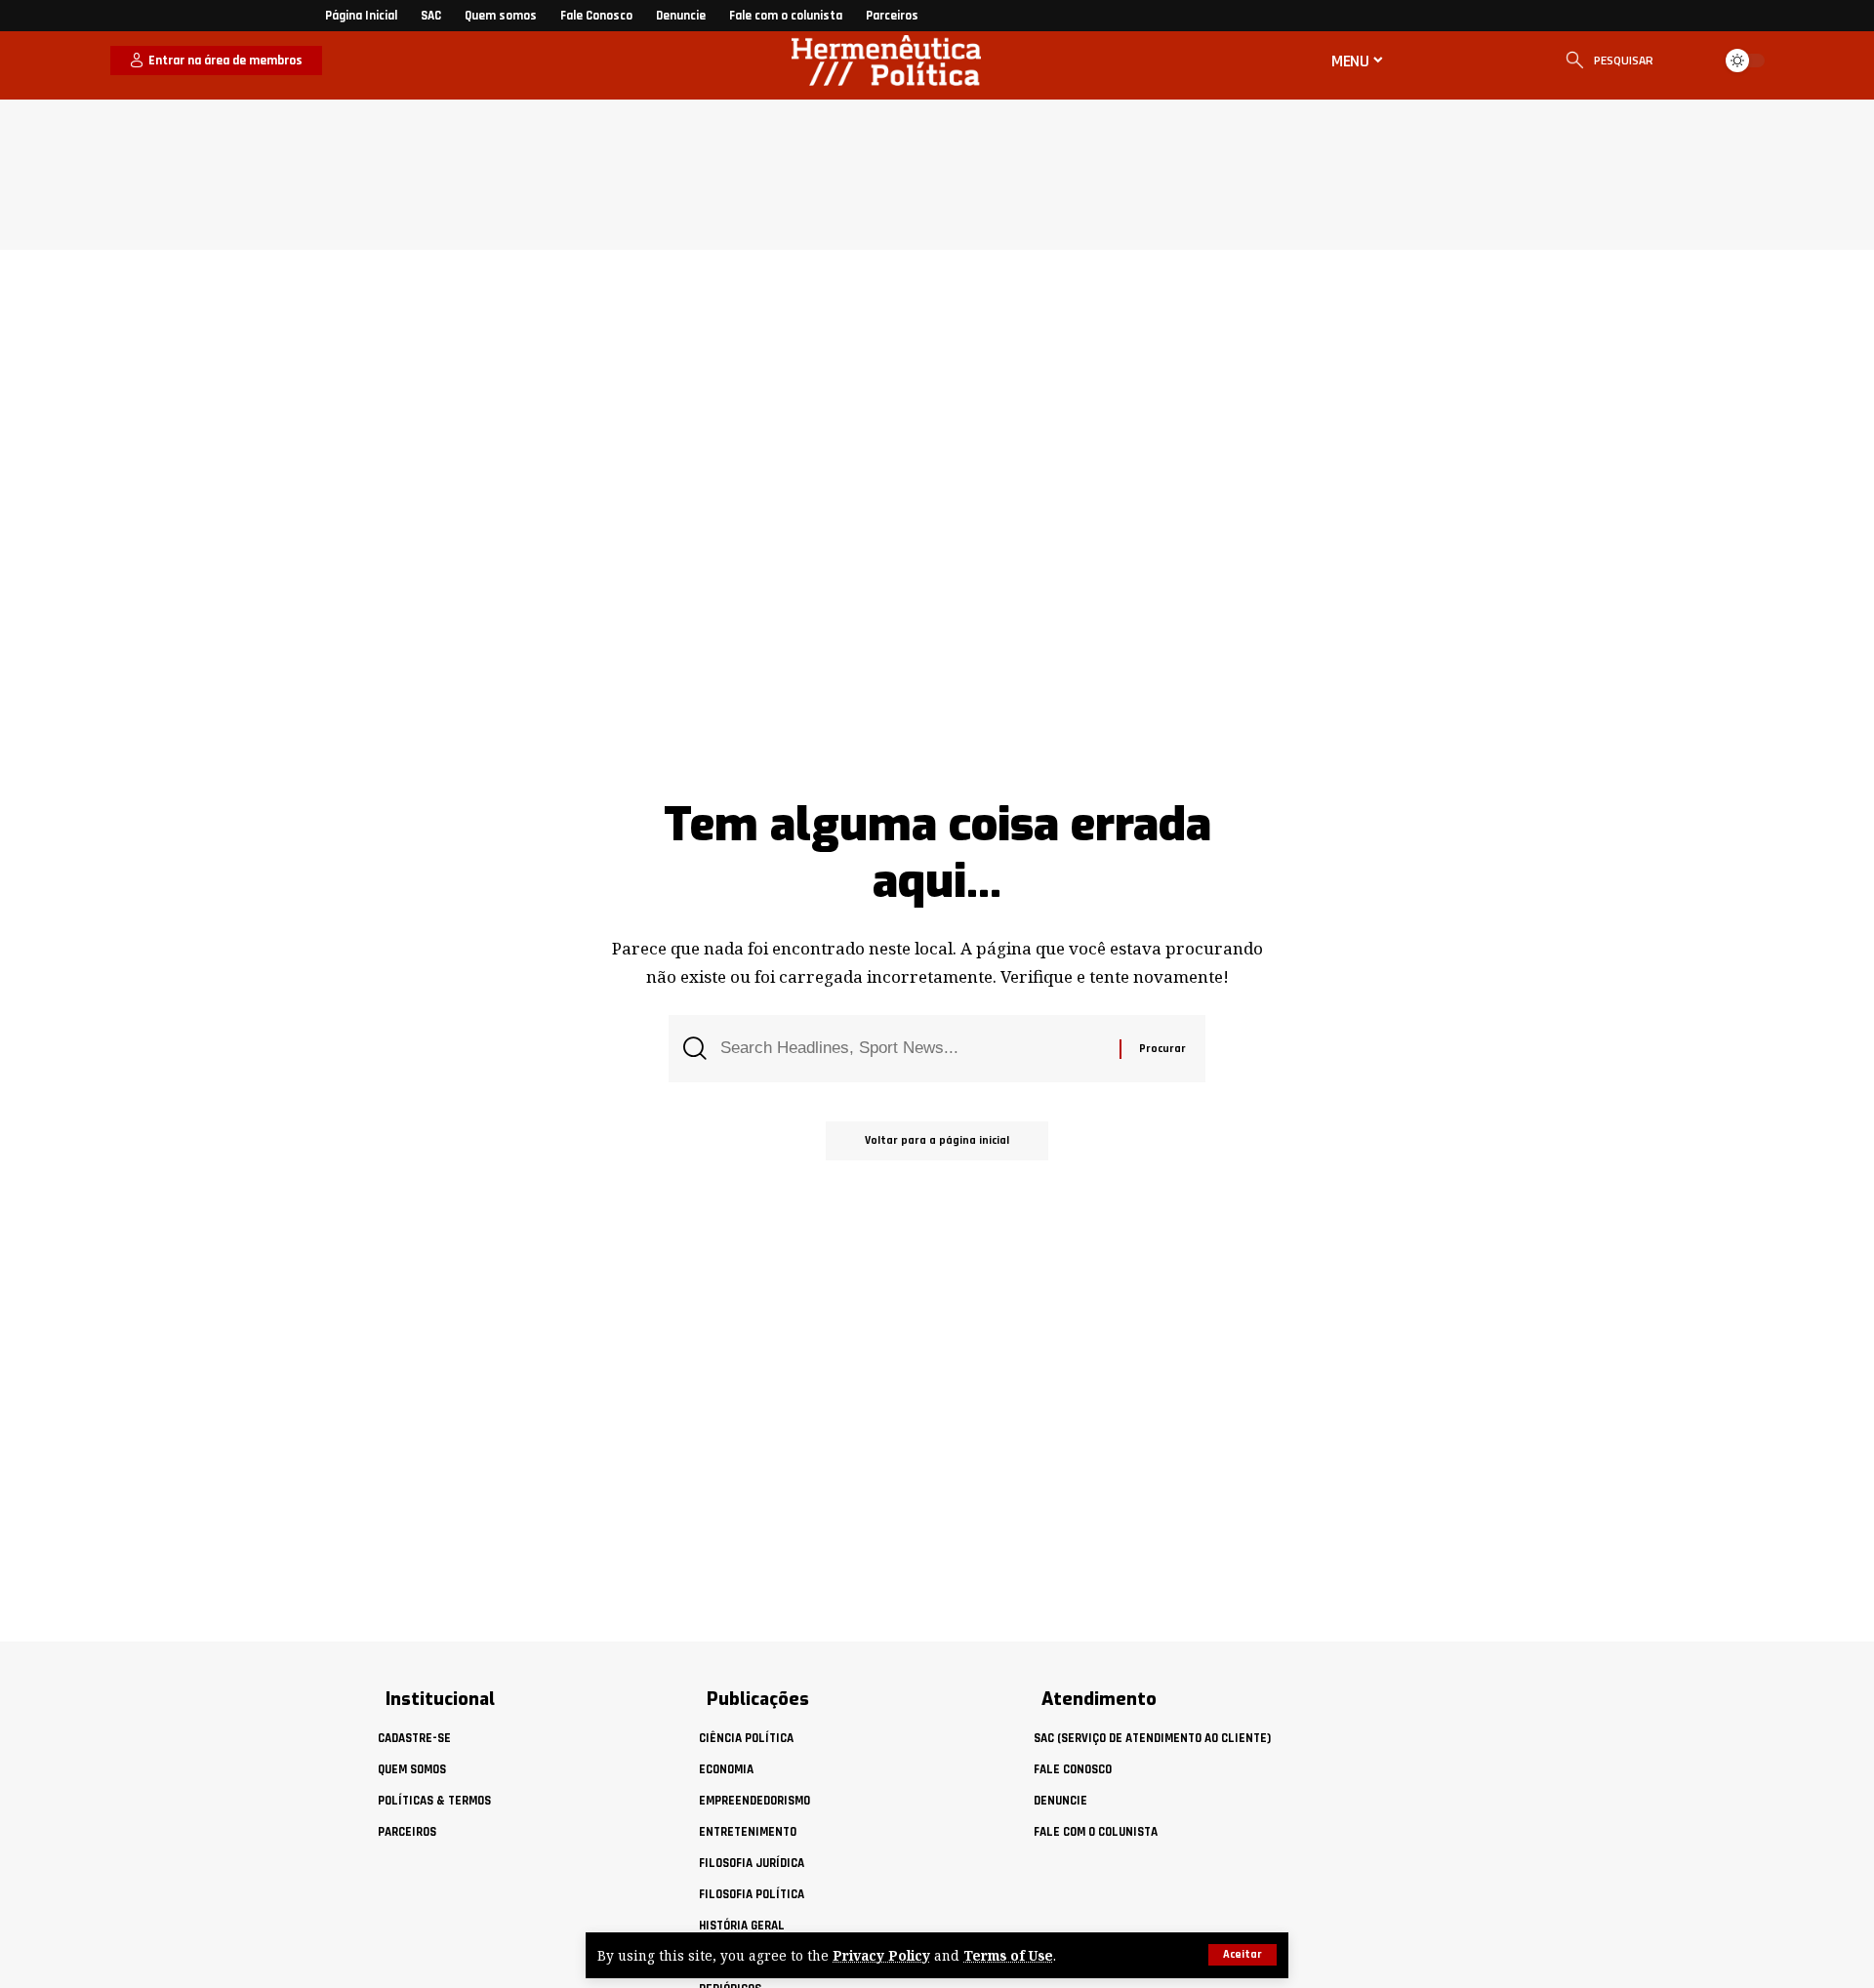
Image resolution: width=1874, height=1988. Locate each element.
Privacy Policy (881, 1955)
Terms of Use (1008, 1955)
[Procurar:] (913, 1049)
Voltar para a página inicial (937, 1140)
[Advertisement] (966, 170)
